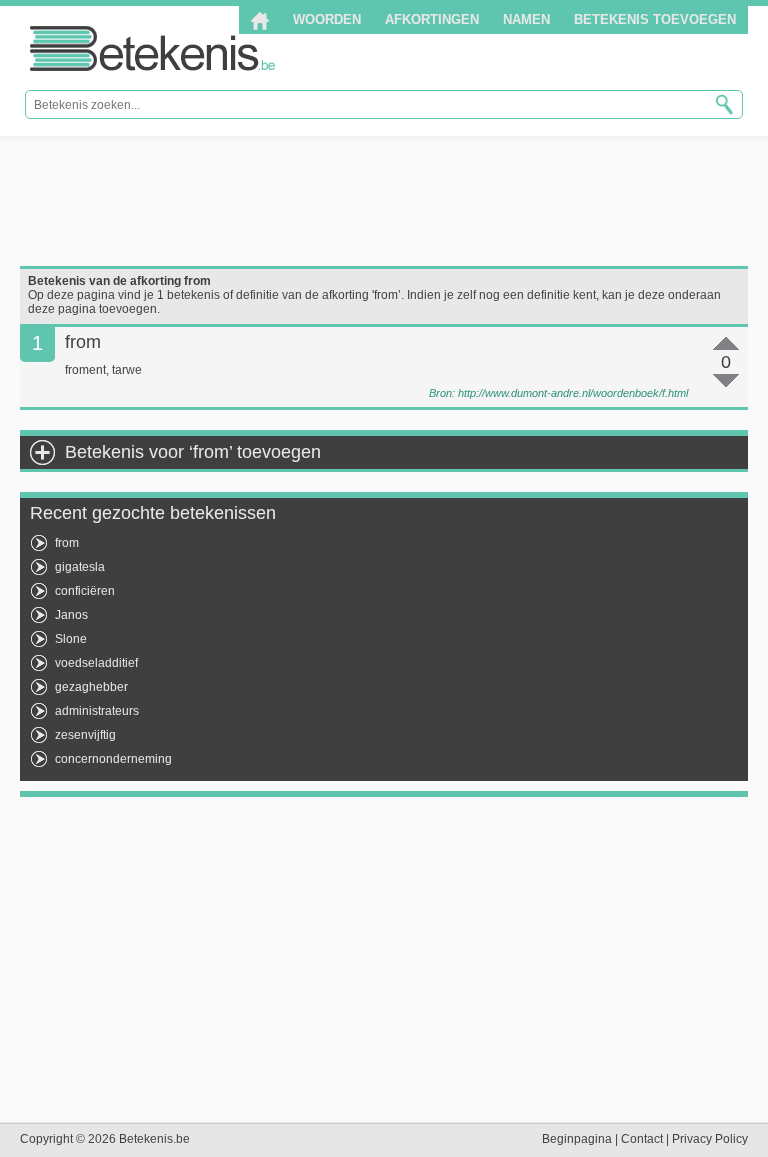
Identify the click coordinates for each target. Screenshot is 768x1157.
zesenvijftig (85, 735)
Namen (526, 19)
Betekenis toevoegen (655, 19)
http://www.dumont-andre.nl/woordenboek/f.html (573, 393)
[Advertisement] (384, 201)
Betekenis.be (152, 48)
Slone (71, 639)
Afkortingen (432, 19)
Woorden (327, 19)
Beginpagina (577, 1139)
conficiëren (85, 591)
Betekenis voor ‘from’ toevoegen (193, 452)
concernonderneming (113, 759)
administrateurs (97, 711)
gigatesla (80, 567)
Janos (71, 615)
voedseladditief (96, 663)
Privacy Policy (710, 1139)
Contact (642, 1139)
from (67, 543)
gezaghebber (91, 687)
